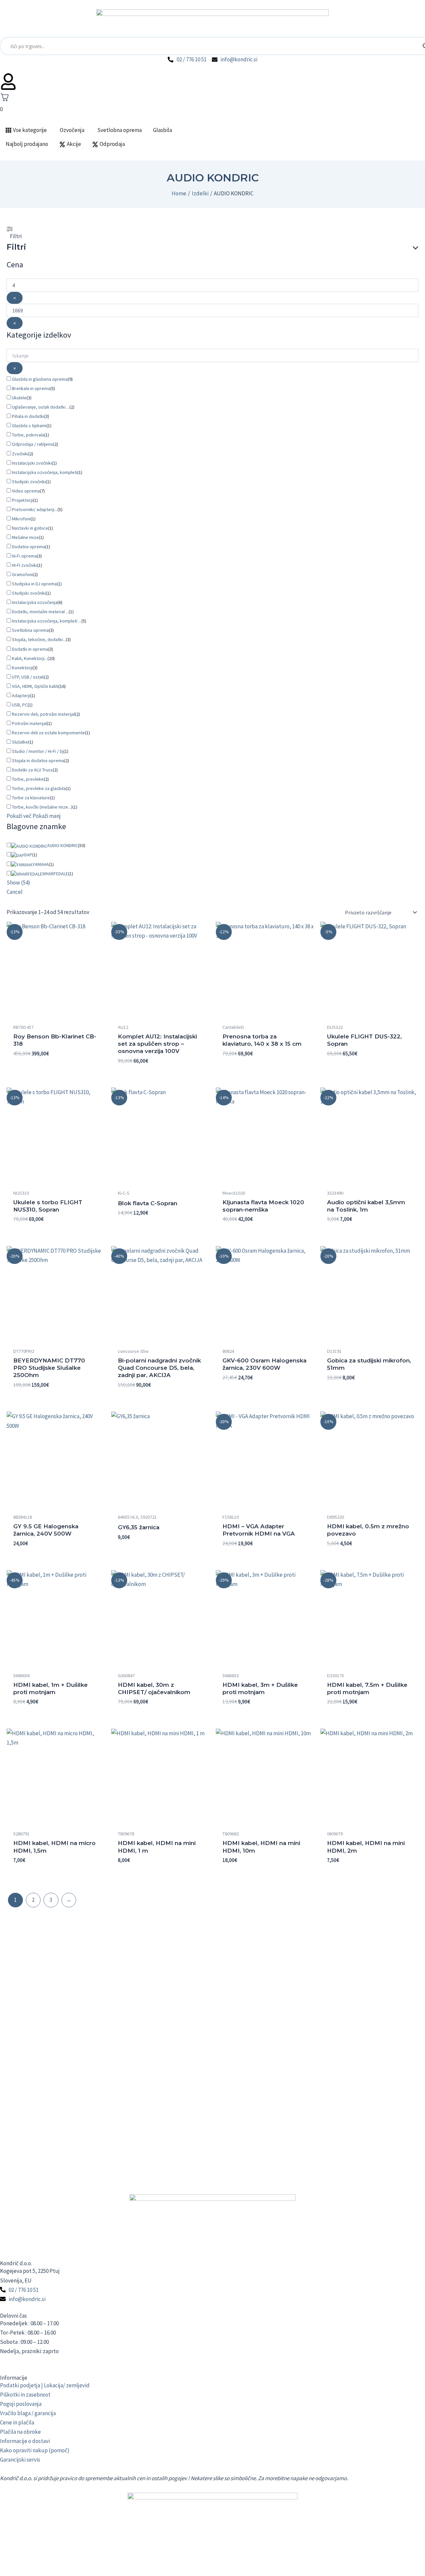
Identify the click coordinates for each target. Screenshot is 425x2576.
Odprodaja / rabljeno (33, 444)
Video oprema (26, 491)
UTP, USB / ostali (28, 677)
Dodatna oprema (29, 547)
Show (18, 883)
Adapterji (21, 695)
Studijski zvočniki (29, 482)
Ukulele (19, 398)
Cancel (15, 892)
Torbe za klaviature (31, 798)
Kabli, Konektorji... (30, 658)
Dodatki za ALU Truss (32, 770)
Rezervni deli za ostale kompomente (48, 733)
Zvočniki (20, 454)
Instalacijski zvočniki (32, 463)
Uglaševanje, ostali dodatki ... (41, 407)
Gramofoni (22, 574)
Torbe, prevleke (28, 779)
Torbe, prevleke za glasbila (39, 788)
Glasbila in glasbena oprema (40, 379)
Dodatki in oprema (30, 649)
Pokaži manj (47, 816)
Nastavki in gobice (30, 528)
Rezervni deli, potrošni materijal (43, 714)
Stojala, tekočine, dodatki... (39, 639)
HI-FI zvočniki (25, 565)
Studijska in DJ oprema (34, 584)
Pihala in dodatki (28, 416)
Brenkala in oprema (31, 388)
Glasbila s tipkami (29, 426)
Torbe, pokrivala (28, 435)
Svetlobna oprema (30, 630)
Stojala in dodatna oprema (38, 760)
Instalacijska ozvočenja (35, 602)
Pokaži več (19, 816)
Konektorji (22, 668)
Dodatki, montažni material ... (40, 612)
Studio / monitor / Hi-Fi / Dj (38, 751)
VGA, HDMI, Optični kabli (35, 686)
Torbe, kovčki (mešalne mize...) (42, 807)
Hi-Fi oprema (24, 556)
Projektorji (22, 500)
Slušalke (20, 742)
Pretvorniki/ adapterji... (35, 509)
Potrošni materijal (29, 723)
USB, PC (20, 705)
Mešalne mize (25, 537)
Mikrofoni (21, 519)
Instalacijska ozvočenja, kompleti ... (47, 621)
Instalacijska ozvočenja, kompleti (45, 472)
